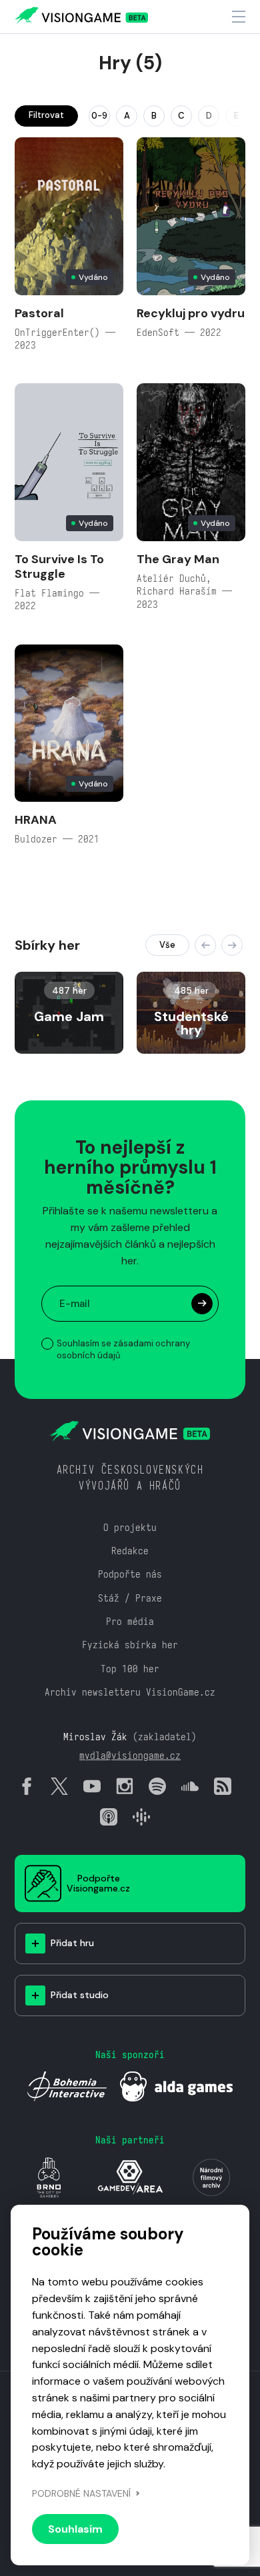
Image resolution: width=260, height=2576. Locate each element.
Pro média (130, 1621)
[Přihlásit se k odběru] (202, 1304)
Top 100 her (130, 1669)
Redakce (130, 1551)
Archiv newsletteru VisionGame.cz (130, 1692)
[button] (205, 945)
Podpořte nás (130, 1574)
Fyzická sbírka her (130, 1645)
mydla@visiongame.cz (130, 1755)
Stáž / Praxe (130, 1598)
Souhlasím (75, 2529)
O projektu (130, 1527)
